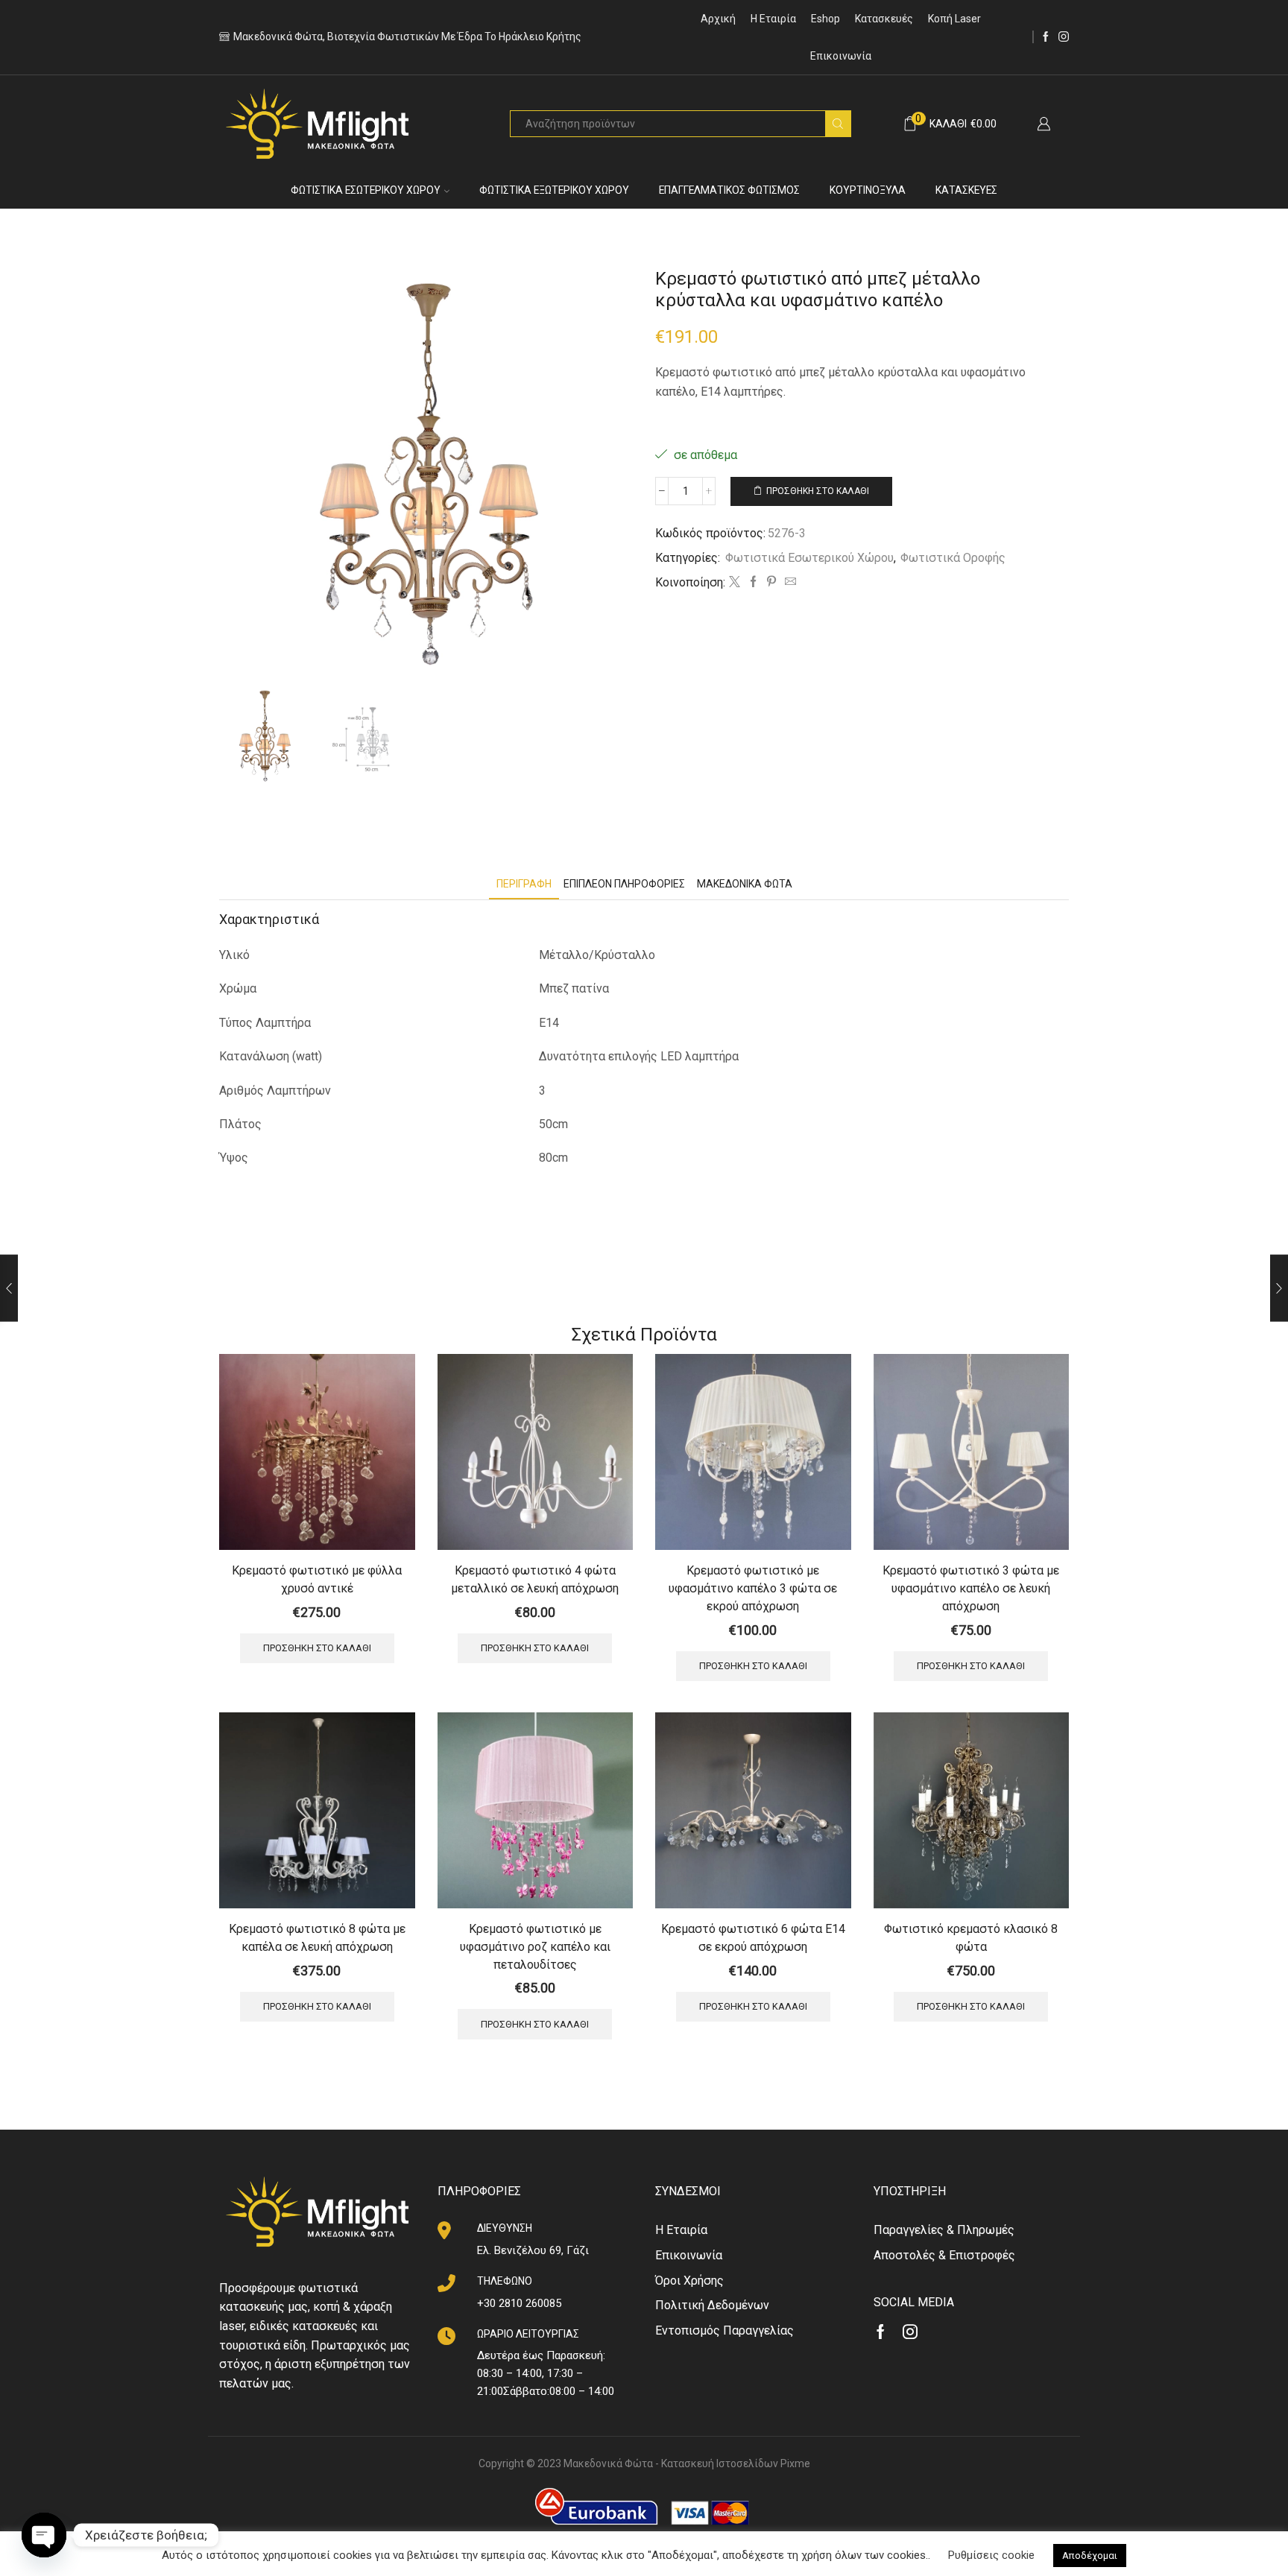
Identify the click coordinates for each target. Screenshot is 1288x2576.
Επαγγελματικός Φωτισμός (729, 190)
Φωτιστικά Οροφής (953, 558)
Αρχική (718, 19)
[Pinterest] (772, 583)
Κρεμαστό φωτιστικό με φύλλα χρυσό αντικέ (317, 1579)
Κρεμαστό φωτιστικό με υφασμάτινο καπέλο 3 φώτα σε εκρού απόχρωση (753, 1588)
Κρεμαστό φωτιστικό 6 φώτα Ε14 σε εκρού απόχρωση (753, 1938)
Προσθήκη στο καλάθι (818, 491)
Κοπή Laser (954, 19)
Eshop (825, 19)
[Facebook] (1046, 37)
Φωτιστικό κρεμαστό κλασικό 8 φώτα (971, 1938)
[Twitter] (735, 583)
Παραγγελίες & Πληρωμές (944, 2230)
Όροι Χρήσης (689, 2281)
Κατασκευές (884, 19)
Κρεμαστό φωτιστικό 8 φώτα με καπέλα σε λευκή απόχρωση (317, 1938)
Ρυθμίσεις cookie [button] (991, 2555)
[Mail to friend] (789, 583)
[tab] (524, 884)
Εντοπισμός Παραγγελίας (724, 2330)
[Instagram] (1064, 37)
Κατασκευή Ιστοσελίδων (720, 2463)
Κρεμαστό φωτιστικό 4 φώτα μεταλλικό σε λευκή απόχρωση (535, 1579)
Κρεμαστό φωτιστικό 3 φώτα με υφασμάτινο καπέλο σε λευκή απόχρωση (971, 1588)
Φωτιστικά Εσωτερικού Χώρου (366, 190)
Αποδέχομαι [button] (1090, 2556)
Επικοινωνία (841, 56)
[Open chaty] (44, 2535)
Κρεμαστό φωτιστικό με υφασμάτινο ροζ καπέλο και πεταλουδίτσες (535, 1947)
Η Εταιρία (773, 19)
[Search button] (838, 124)
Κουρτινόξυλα (868, 190)
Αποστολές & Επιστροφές (944, 2255)
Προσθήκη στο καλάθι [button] (317, 1648)
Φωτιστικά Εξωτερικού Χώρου (554, 190)
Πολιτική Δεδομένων (712, 2305)
